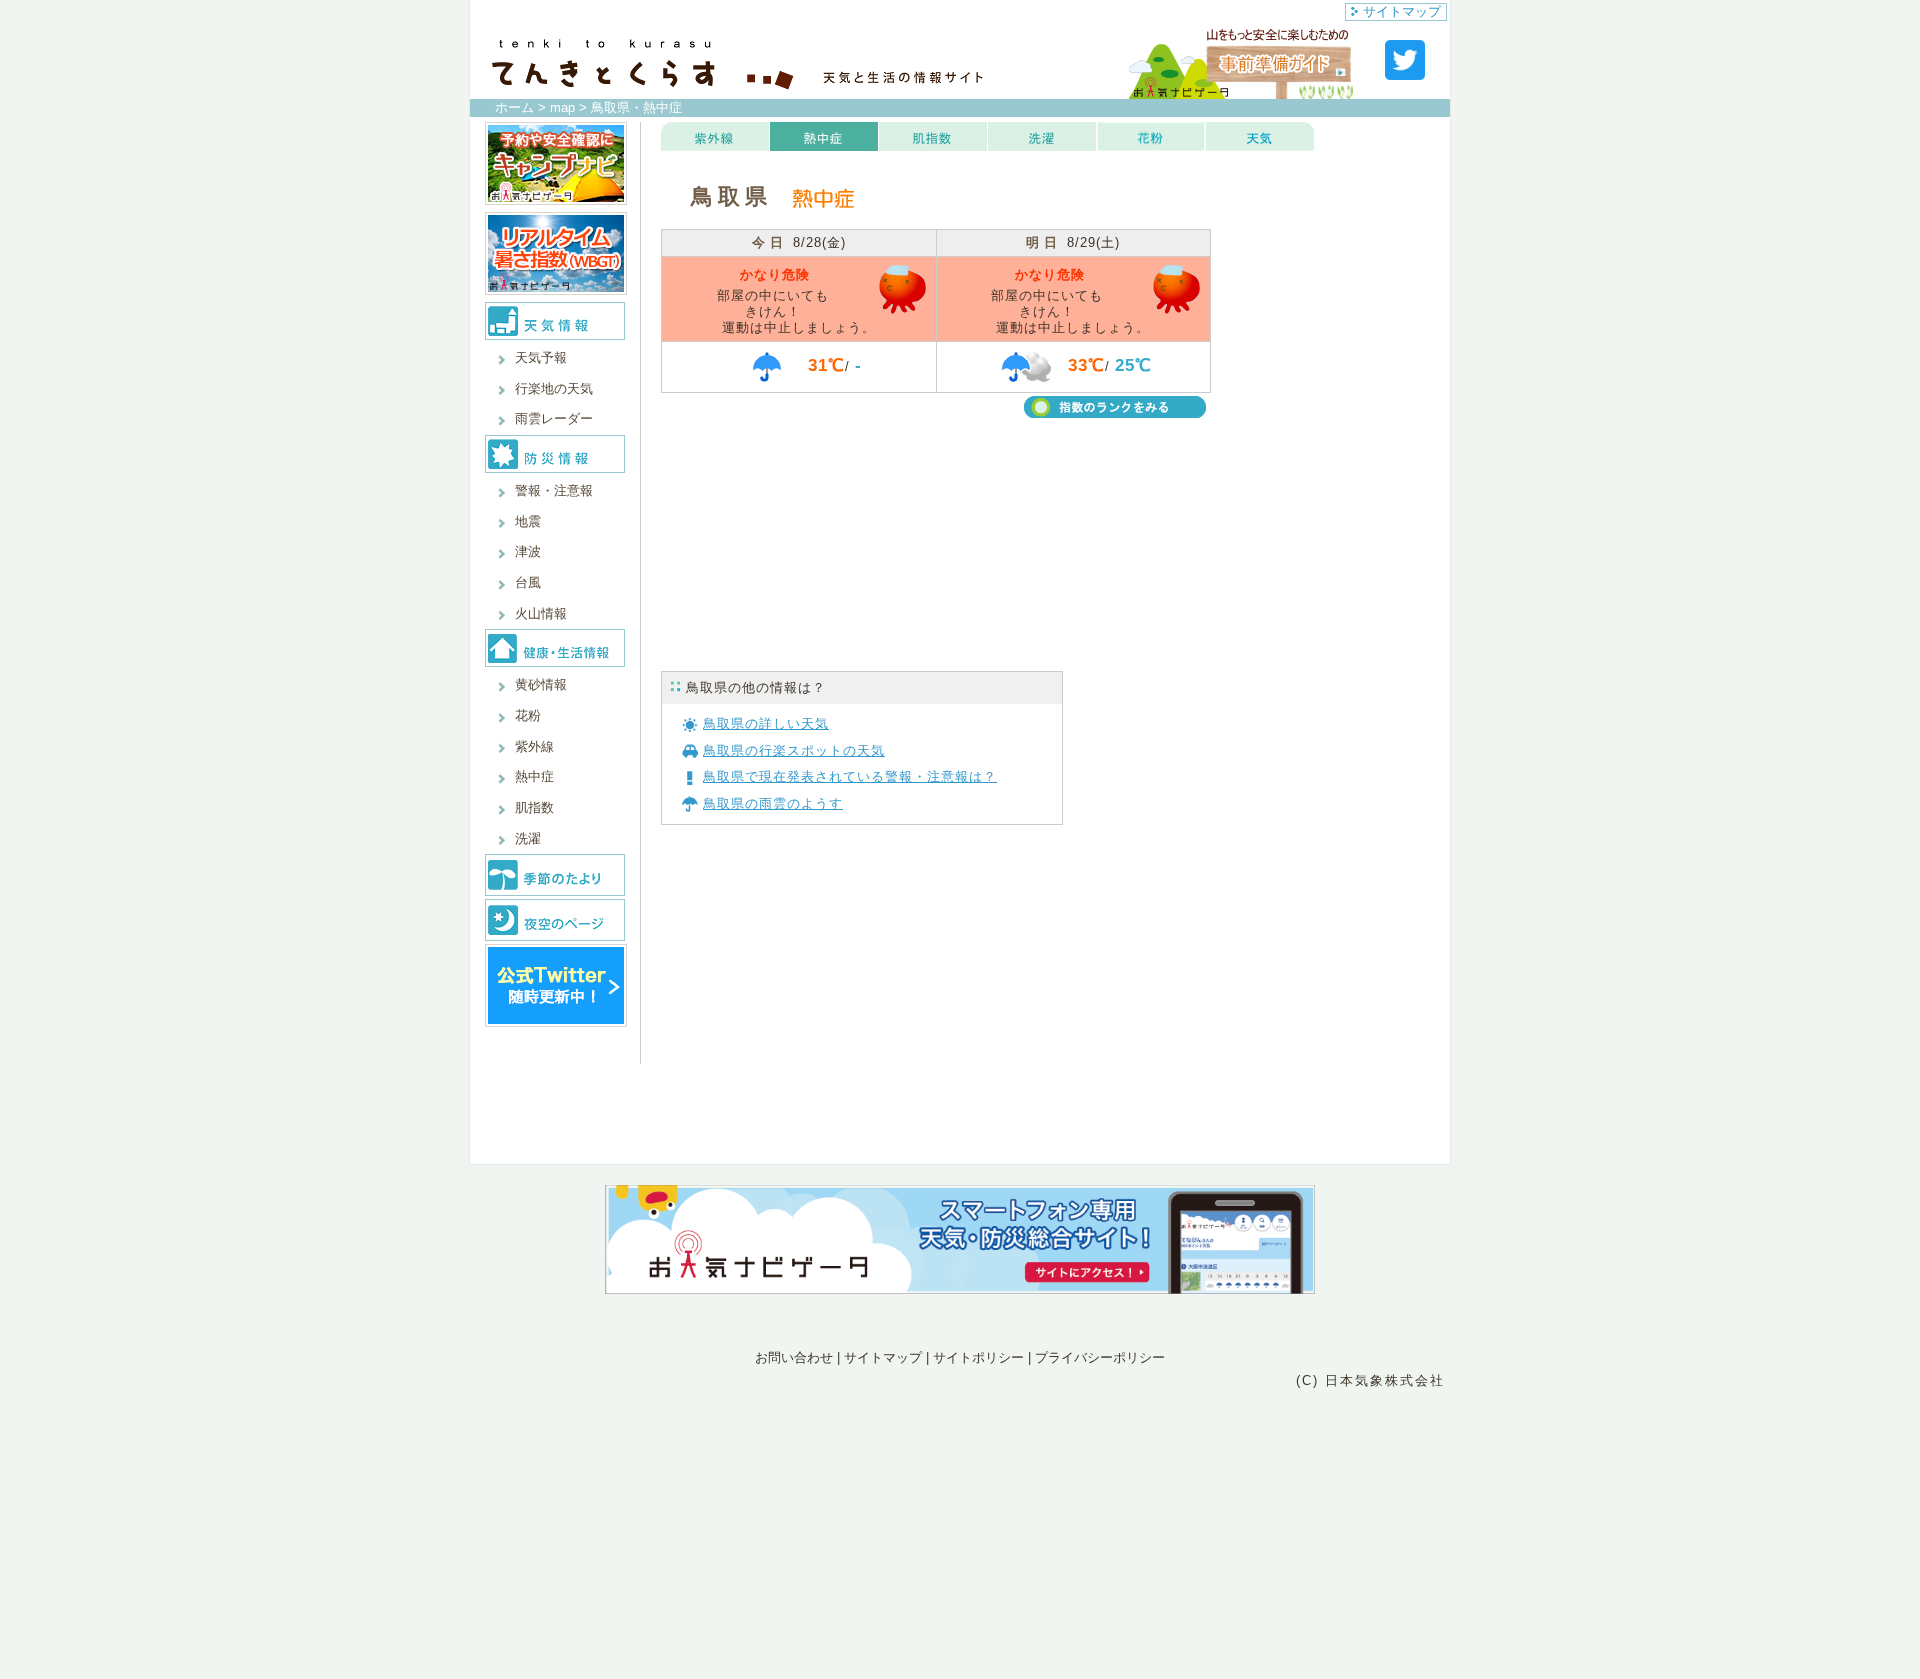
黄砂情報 (541, 684)
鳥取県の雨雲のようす (773, 803)
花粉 (528, 715)
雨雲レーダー (554, 418)
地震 (528, 521)
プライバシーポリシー (1100, 1357)
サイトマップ (1402, 11)
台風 (528, 582)
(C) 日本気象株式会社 (1370, 1380)
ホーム (514, 107)
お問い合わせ (794, 1357)
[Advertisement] (1331, 298)
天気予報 (541, 357)
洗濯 (528, 838)
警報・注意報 (554, 490)
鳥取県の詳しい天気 (766, 723)
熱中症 (534, 776)
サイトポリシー (978, 1357)
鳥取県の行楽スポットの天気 (794, 750)
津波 (528, 551)
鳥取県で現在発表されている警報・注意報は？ (850, 776)
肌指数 (534, 807)
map (562, 107)
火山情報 (541, 613)
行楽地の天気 (554, 388)
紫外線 (534, 746)
